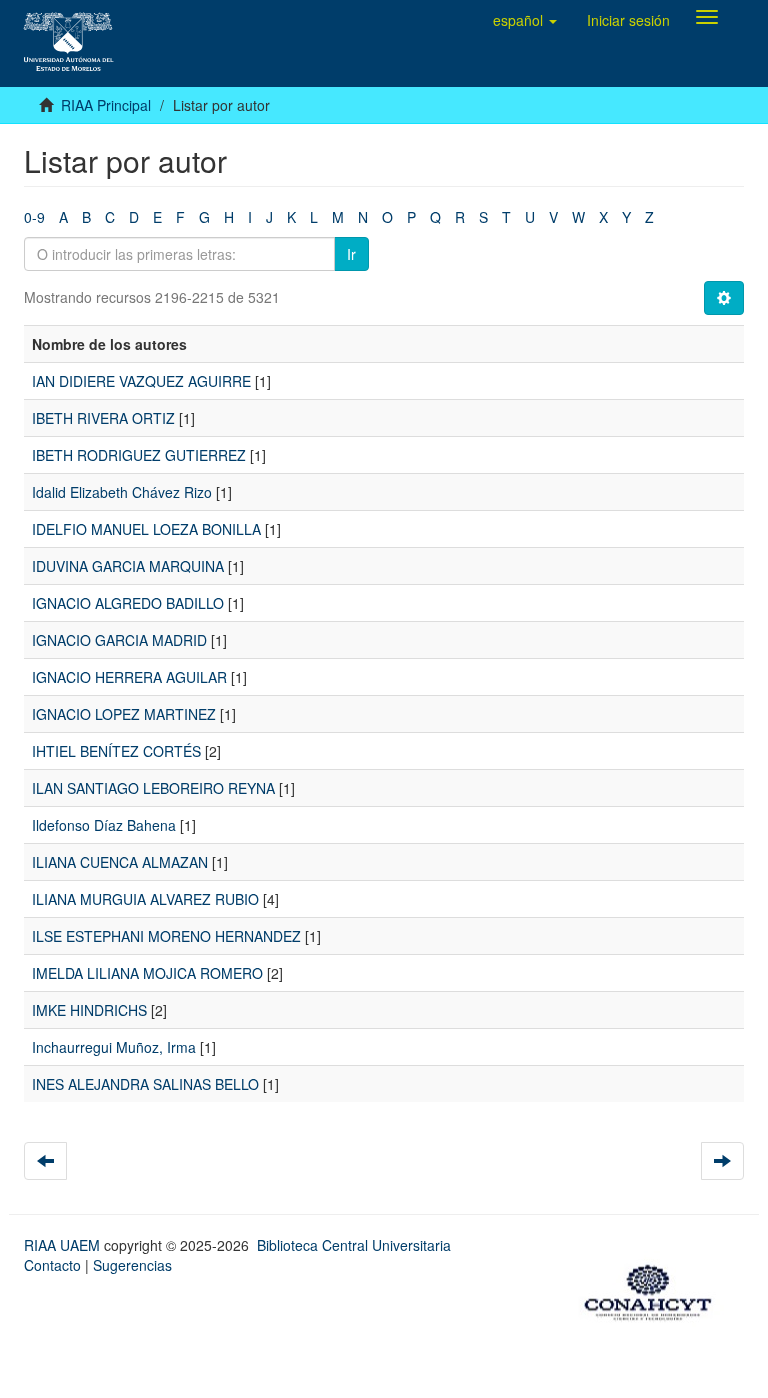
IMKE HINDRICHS (89, 1010)
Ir (351, 254)
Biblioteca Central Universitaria (354, 1245)
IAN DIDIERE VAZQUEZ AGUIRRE (141, 381)
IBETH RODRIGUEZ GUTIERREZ (139, 455)
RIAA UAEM (64, 1245)
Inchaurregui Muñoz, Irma (114, 1047)
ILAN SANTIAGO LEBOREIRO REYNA (153, 788)
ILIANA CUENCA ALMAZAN (120, 862)
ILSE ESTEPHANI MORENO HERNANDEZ (166, 936)
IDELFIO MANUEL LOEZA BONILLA (146, 529)
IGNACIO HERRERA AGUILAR (129, 677)
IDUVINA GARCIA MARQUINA (128, 566)
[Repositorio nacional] (654, 1289)
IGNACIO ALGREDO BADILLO (128, 603)
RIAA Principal (106, 105)
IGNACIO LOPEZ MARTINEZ (124, 714)
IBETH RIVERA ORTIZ (103, 418)
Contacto (52, 1265)
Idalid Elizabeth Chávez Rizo (122, 492)
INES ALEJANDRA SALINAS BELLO (145, 1084)
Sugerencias (132, 1265)
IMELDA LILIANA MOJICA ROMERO (147, 973)
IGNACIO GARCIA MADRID (119, 640)
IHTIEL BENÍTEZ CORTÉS (116, 751)
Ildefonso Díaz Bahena (104, 825)
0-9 (34, 217)
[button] (525, 20)
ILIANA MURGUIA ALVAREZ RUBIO (145, 899)
